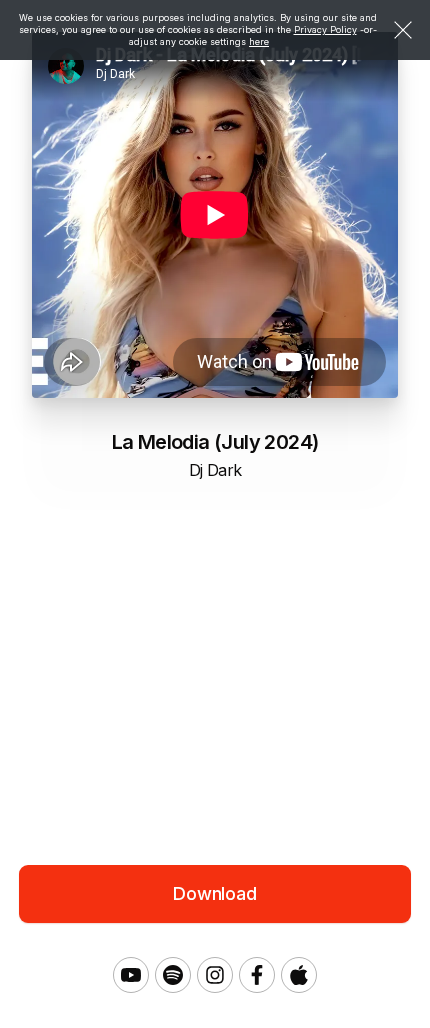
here (259, 41)
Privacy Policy (325, 29)
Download (215, 893)
